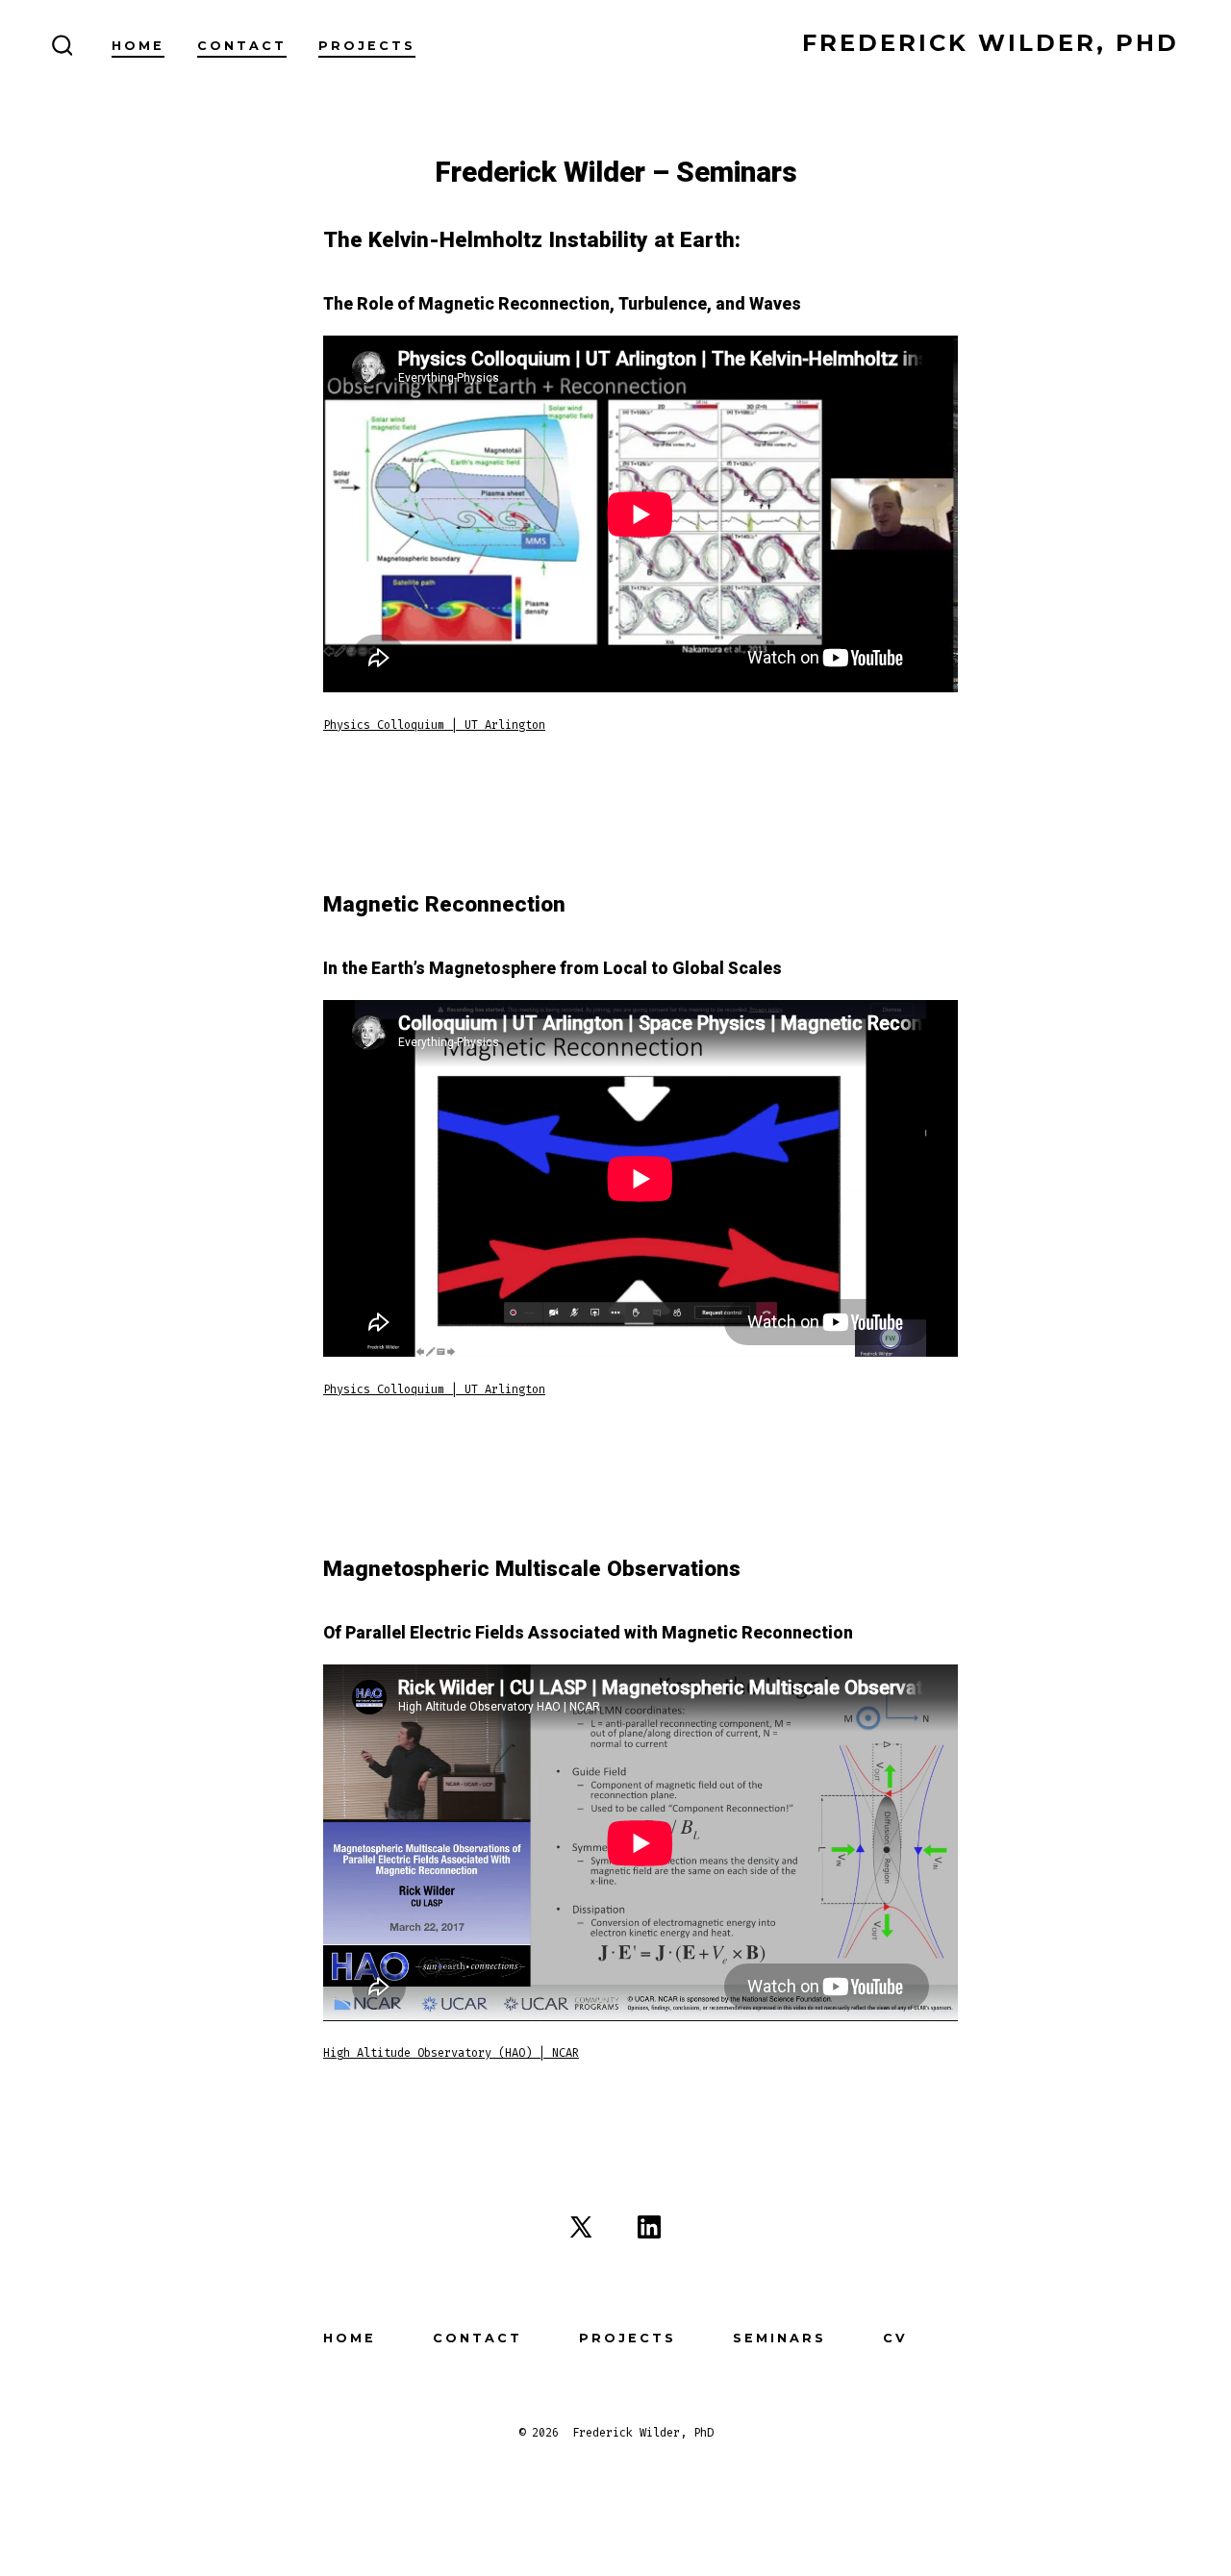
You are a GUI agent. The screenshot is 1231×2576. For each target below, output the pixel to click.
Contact (242, 46)
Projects (367, 46)
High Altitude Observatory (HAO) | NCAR (451, 2053)
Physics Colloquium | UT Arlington (434, 725)
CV (895, 2338)
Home (138, 46)
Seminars (779, 2338)
